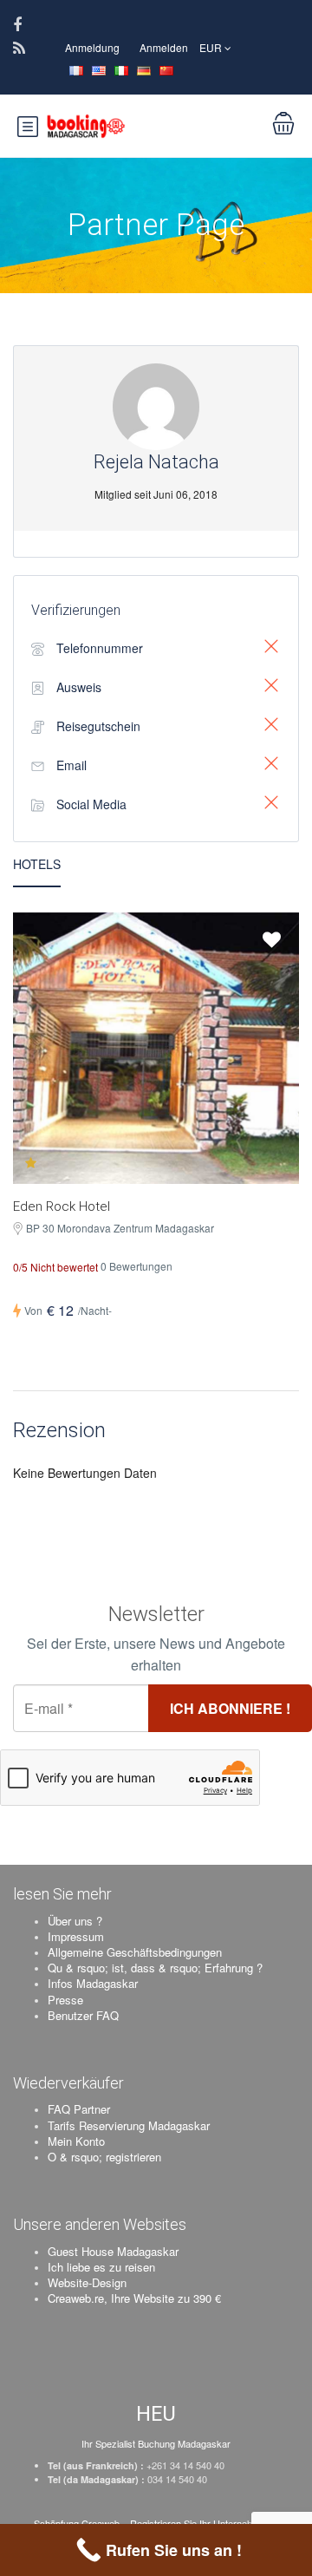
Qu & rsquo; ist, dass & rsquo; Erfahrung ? (155, 1968)
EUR (212, 47)
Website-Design (87, 2282)
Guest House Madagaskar (113, 2251)
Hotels (37, 864)
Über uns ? (75, 1921)
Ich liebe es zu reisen (101, 2267)
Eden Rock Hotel (62, 1206)
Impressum (76, 1936)
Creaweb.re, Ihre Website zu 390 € (134, 2298)
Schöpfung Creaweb (78, 2523)
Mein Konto (76, 2141)
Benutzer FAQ (83, 2015)
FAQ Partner (79, 2109)
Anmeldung (92, 47)
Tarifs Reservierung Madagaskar (129, 2125)
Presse (65, 2000)
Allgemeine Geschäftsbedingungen (135, 1952)
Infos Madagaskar (93, 1983)
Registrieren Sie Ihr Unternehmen (200, 2523)
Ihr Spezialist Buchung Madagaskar (156, 2443)
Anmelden (164, 47)
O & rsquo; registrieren (104, 2157)
